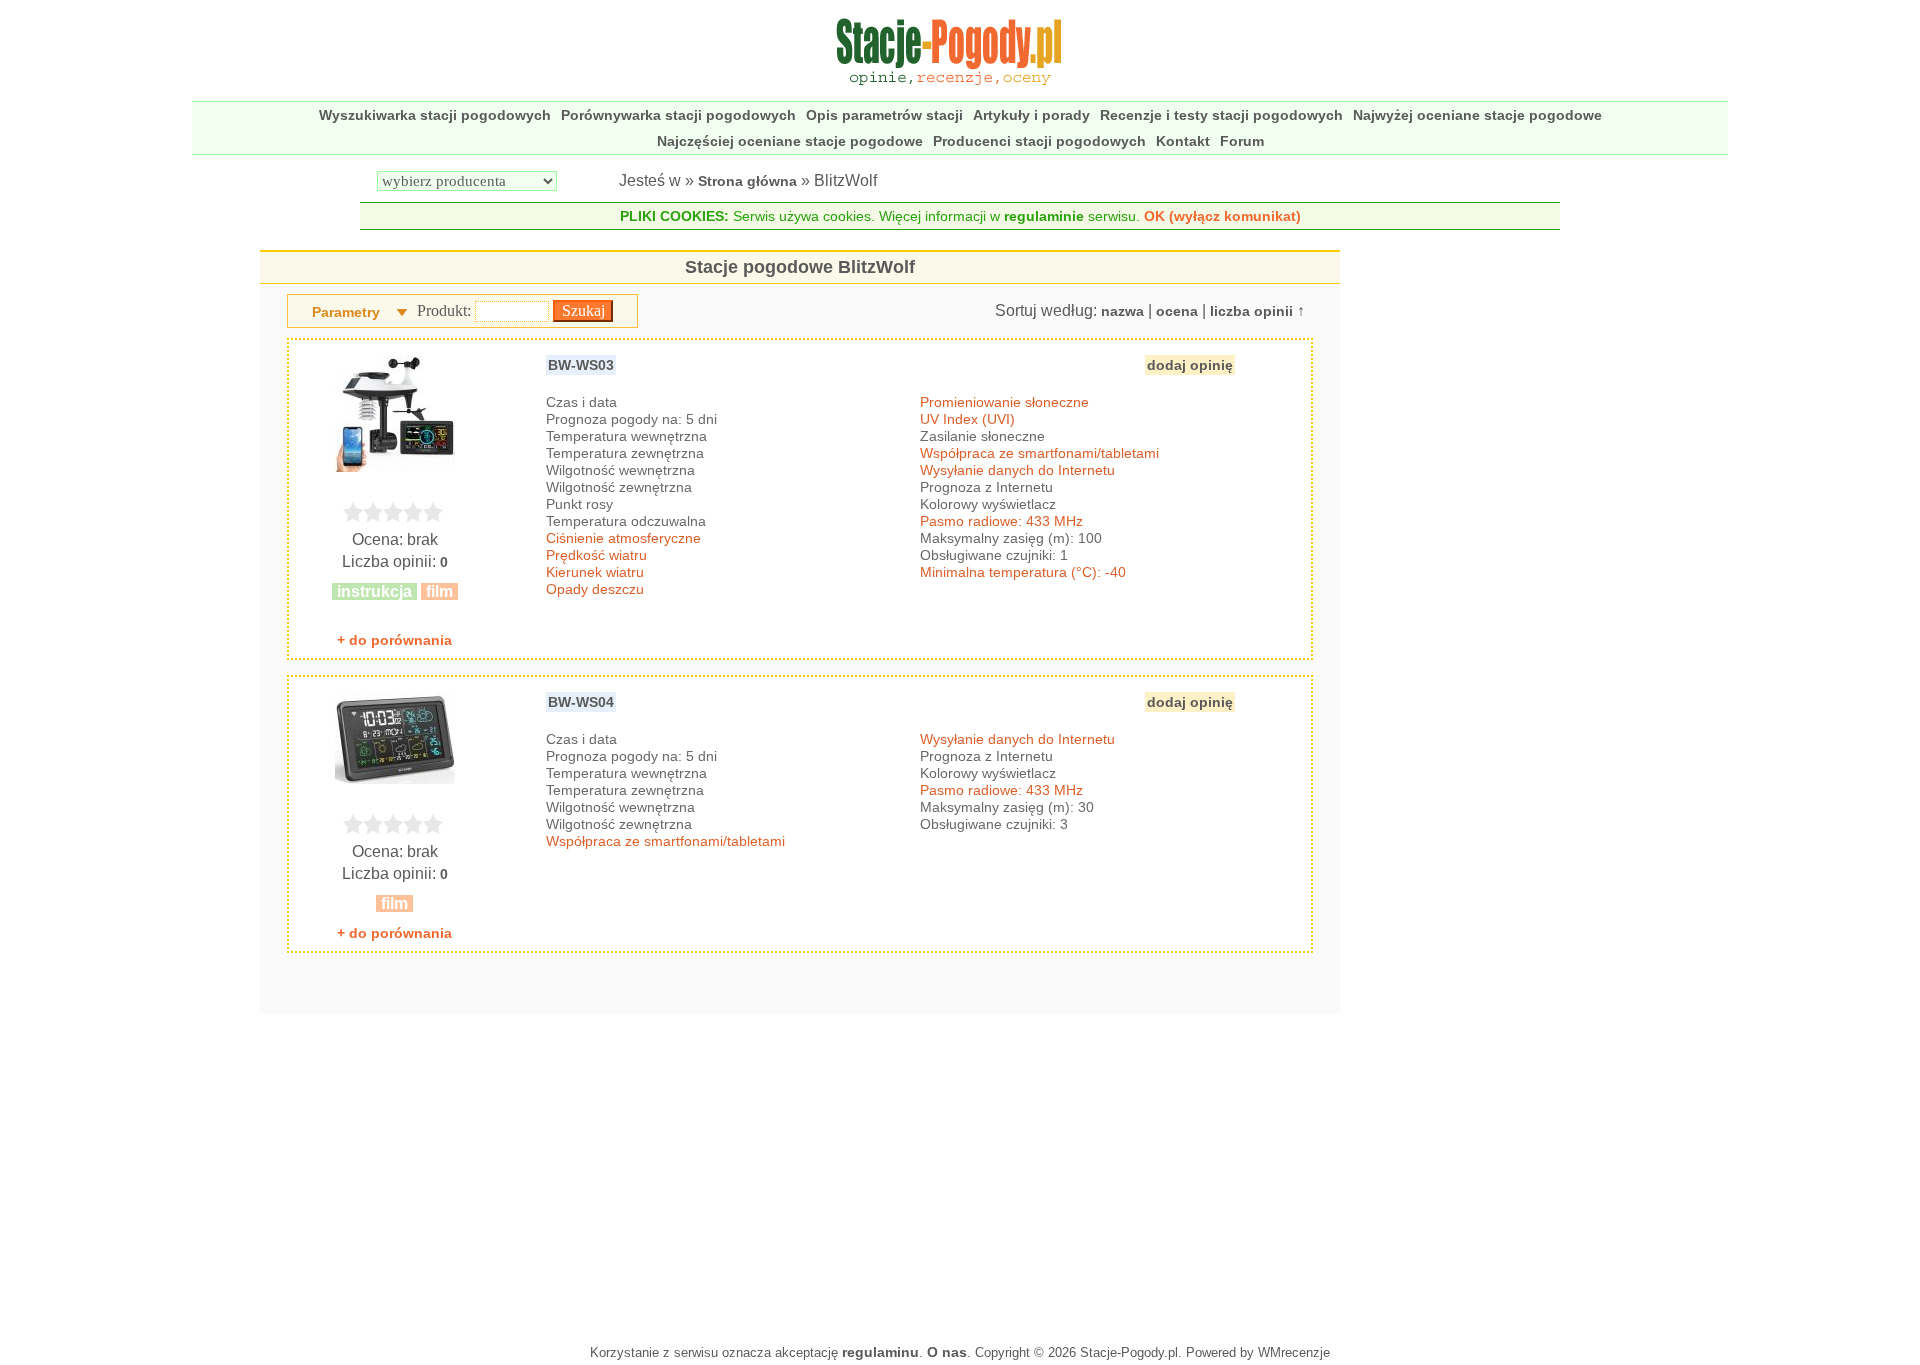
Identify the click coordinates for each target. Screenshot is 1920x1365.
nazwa (1122, 311)
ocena (1177, 311)
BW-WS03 (581, 365)
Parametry (346, 312)
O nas (947, 1352)
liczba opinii (1251, 311)
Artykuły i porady (1031, 115)
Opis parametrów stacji (884, 115)
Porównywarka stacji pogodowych (678, 115)
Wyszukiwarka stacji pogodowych (435, 115)
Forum (1242, 141)
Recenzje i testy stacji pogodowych (1221, 115)
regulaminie (1044, 216)
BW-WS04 (581, 702)
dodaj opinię (1190, 365)
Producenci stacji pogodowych (1039, 141)
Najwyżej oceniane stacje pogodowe (1477, 115)
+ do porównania (394, 640)
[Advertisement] (800, 1174)
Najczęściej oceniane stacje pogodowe (790, 141)
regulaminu (880, 1352)
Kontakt (1183, 141)
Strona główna (747, 181)
